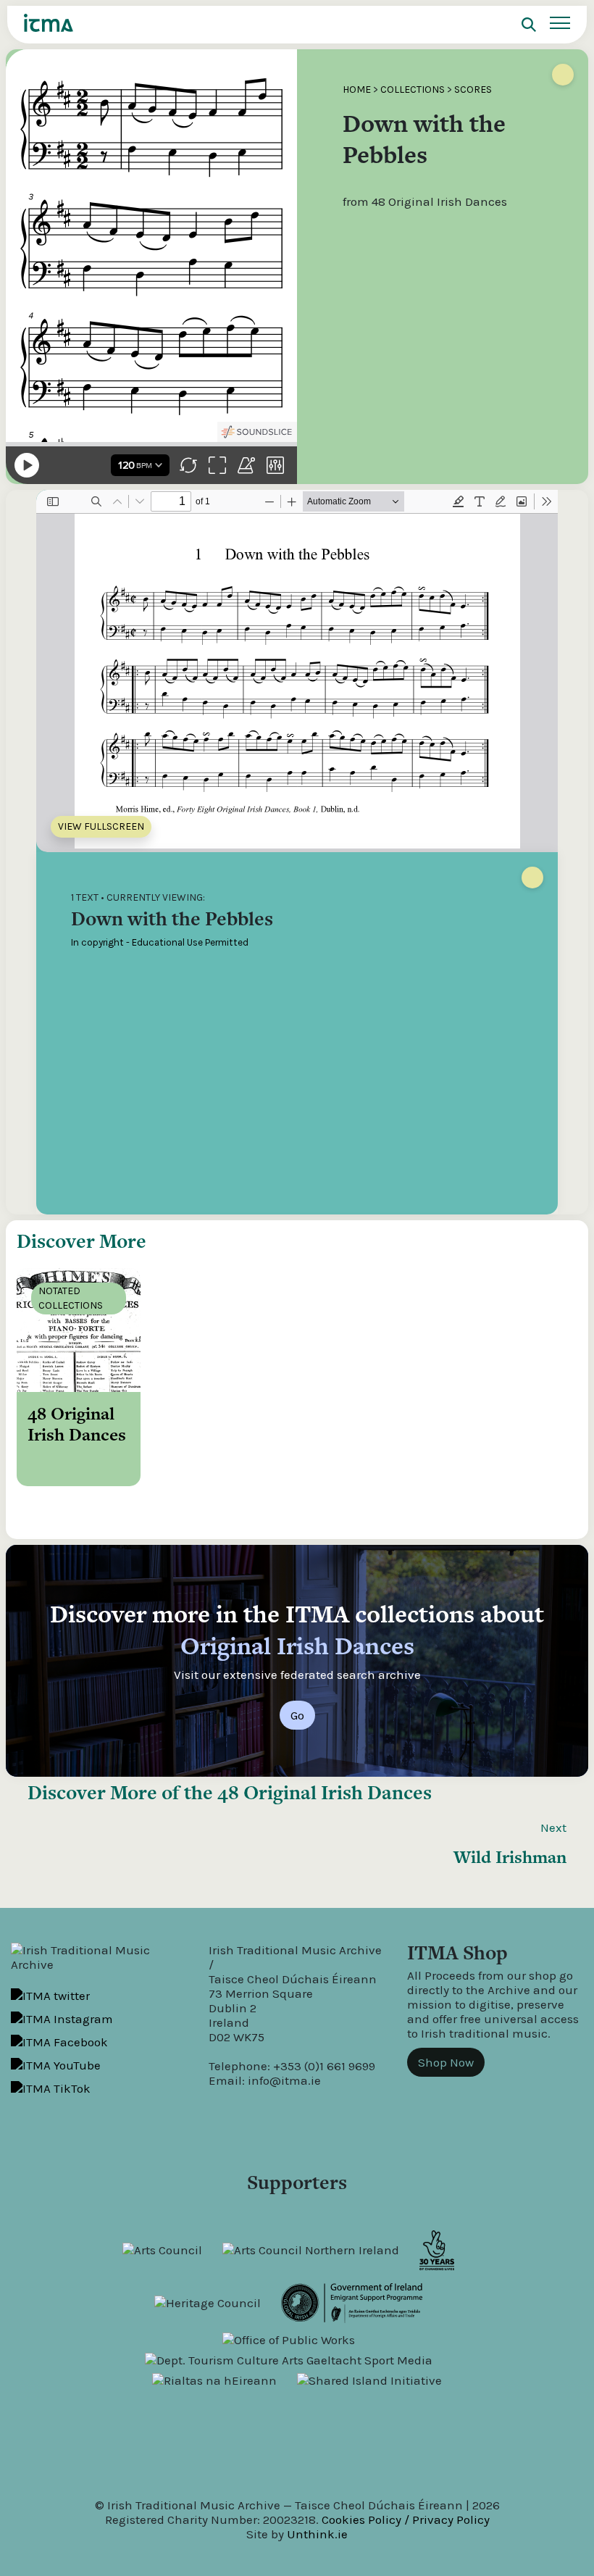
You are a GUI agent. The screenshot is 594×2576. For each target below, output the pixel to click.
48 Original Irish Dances (325, 1792)
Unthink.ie (317, 2534)
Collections (413, 89)
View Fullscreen (101, 826)
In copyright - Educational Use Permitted (160, 942)
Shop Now (446, 2062)
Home (357, 89)
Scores (473, 89)
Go (297, 1715)
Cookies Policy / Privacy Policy (406, 2519)
